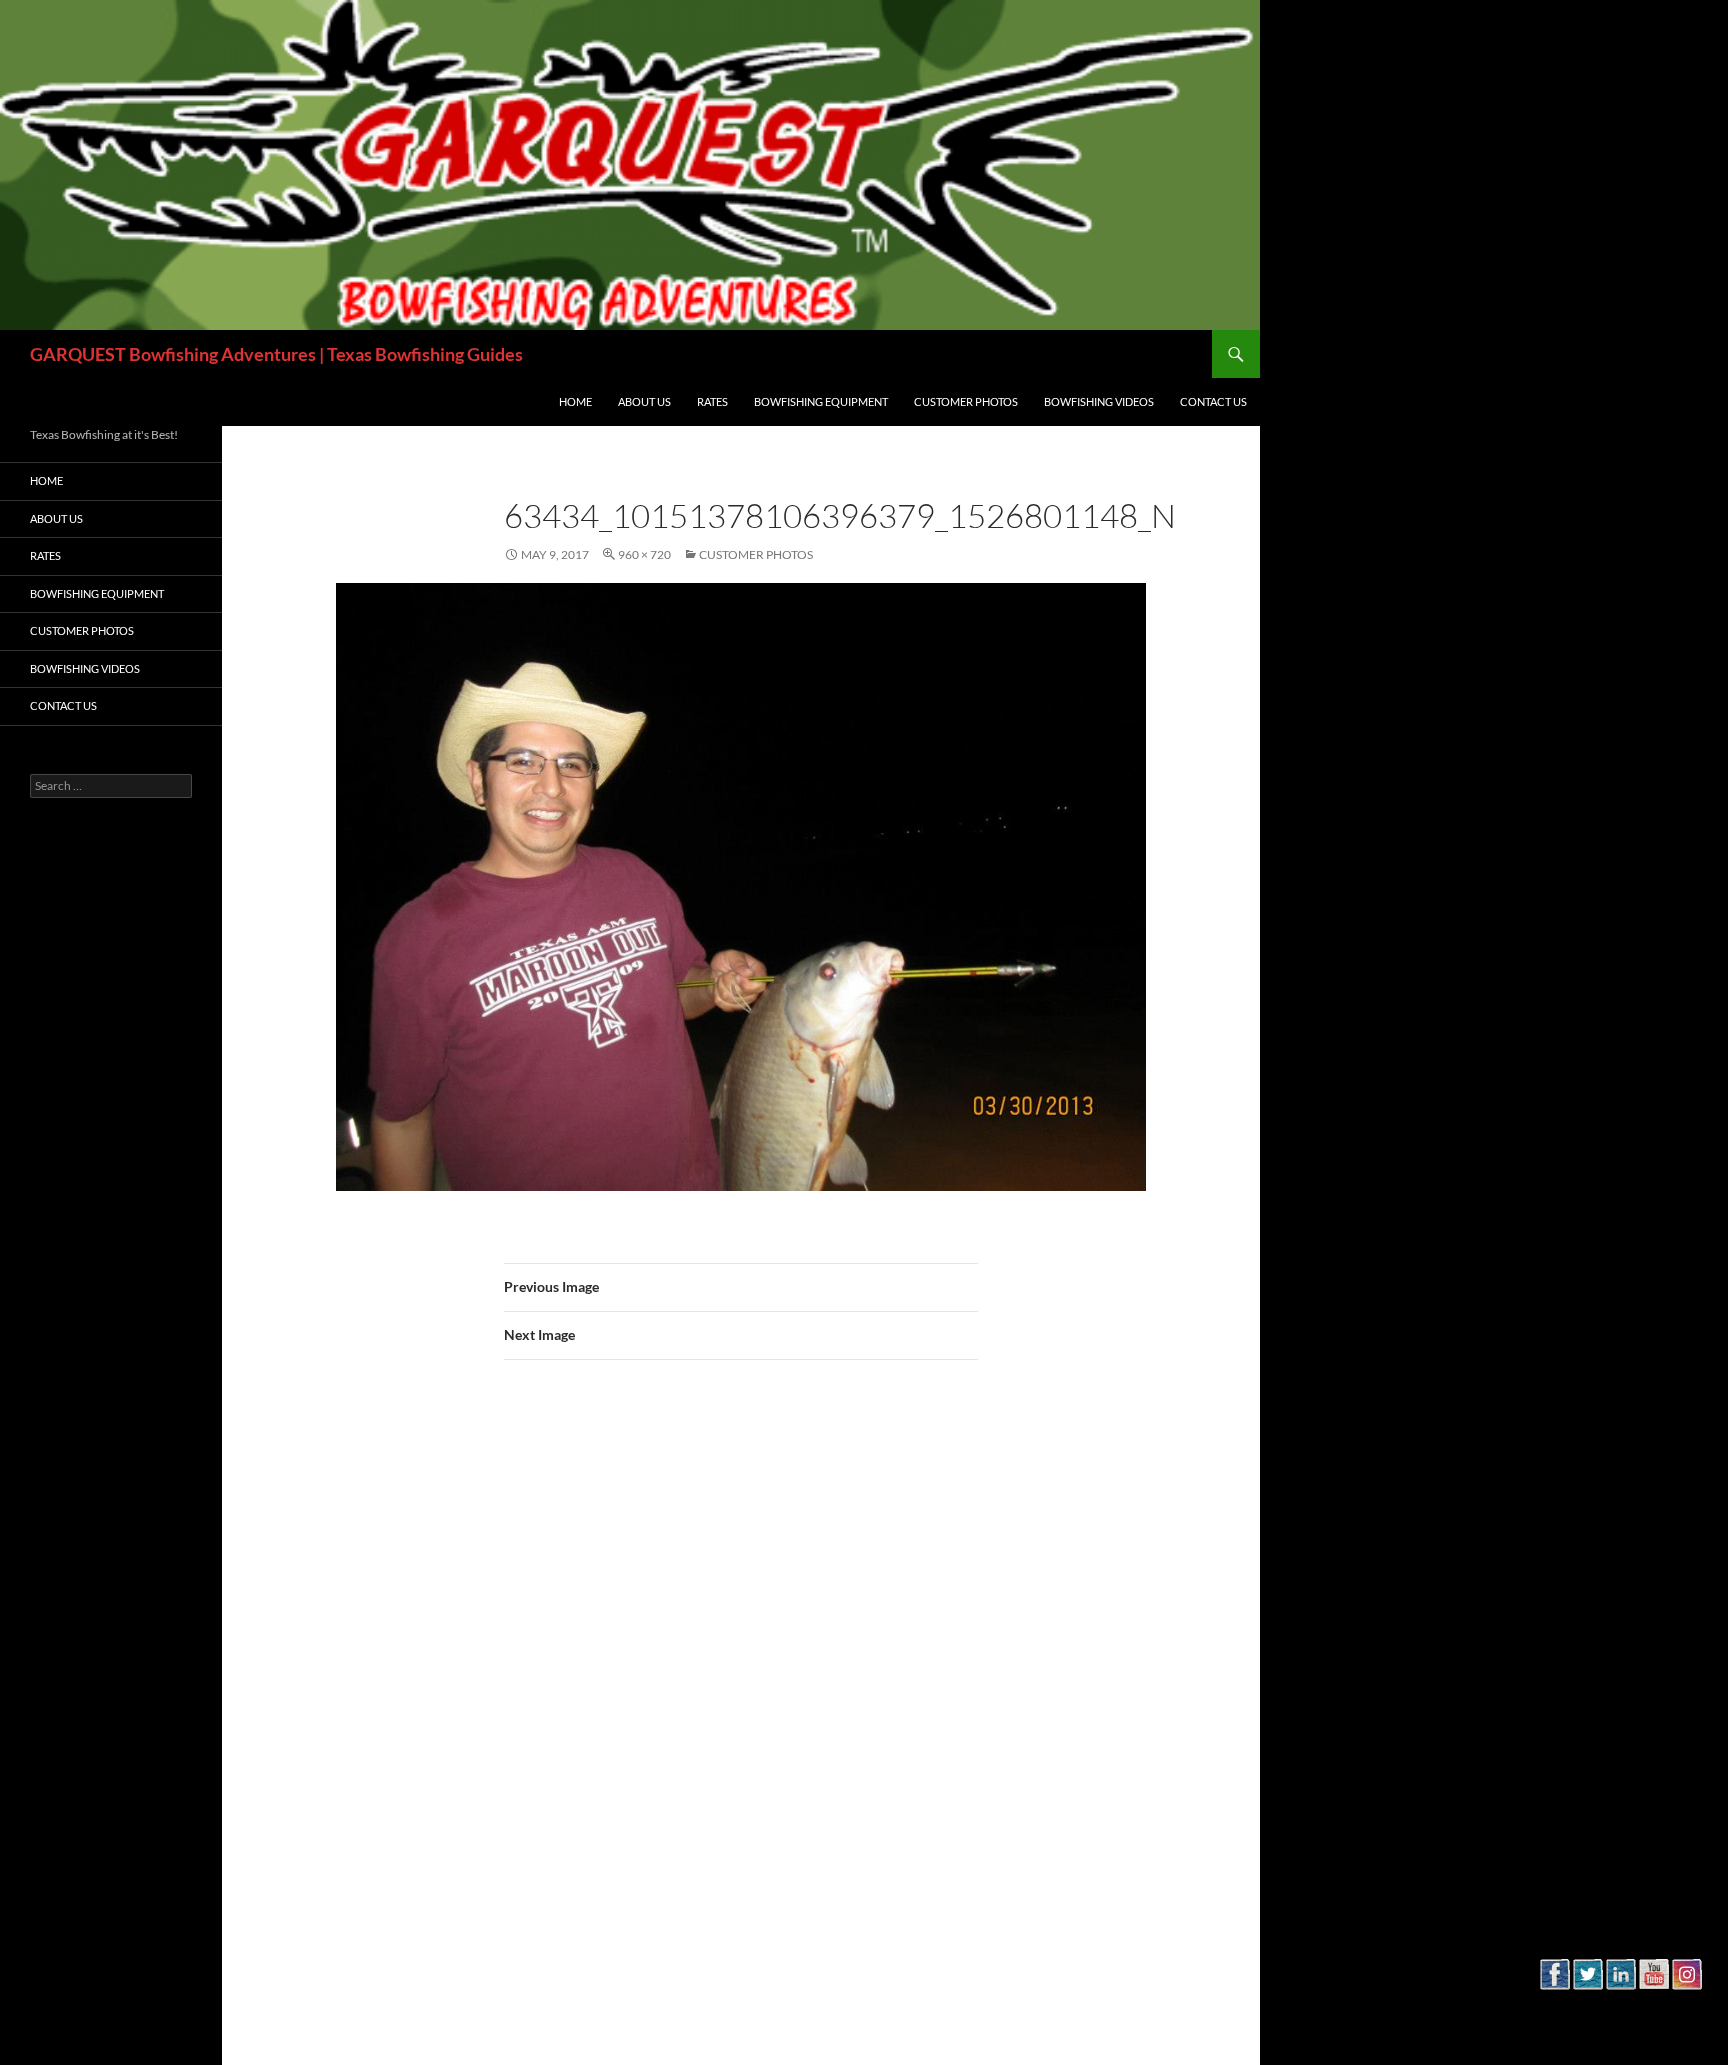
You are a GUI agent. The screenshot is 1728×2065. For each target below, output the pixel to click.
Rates (712, 401)
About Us (644, 401)
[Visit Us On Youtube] (1653, 2004)
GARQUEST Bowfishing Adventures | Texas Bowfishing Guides (276, 354)
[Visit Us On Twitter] (1587, 2004)
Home (575, 401)
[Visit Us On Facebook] (1554, 2004)
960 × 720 (644, 554)
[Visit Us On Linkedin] (1620, 2004)
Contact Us (1213, 401)
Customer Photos (966, 401)
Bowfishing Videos (1099, 401)
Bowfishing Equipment (821, 401)
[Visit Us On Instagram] (1686, 2004)
